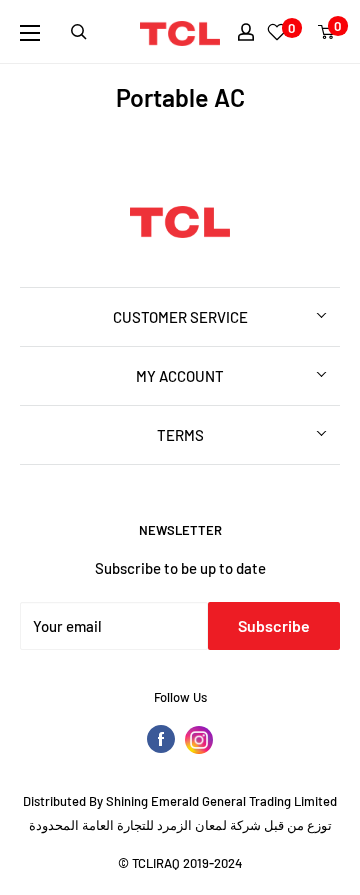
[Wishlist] (277, 32)
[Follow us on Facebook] (161, 739)
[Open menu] (30, 33)
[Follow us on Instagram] (199, 739)
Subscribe (274, 625)
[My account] (246, 32)
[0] (327, 32)
